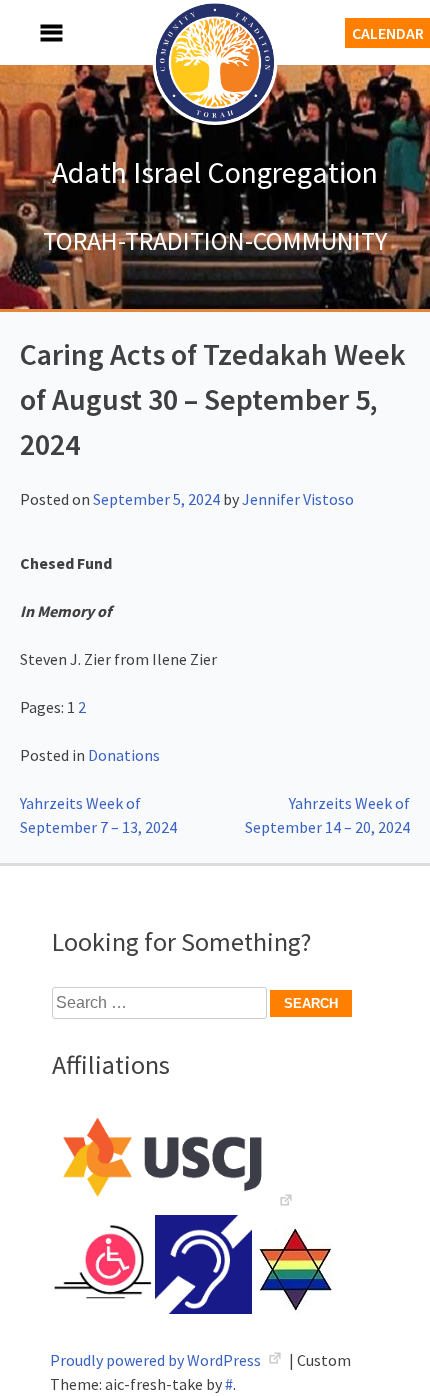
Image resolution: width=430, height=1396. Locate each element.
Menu (30, 32)
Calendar (388, 33)
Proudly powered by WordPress (157, 1360)
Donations (124, 755)
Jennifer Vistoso (298, 499)
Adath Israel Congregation (215, 172)
